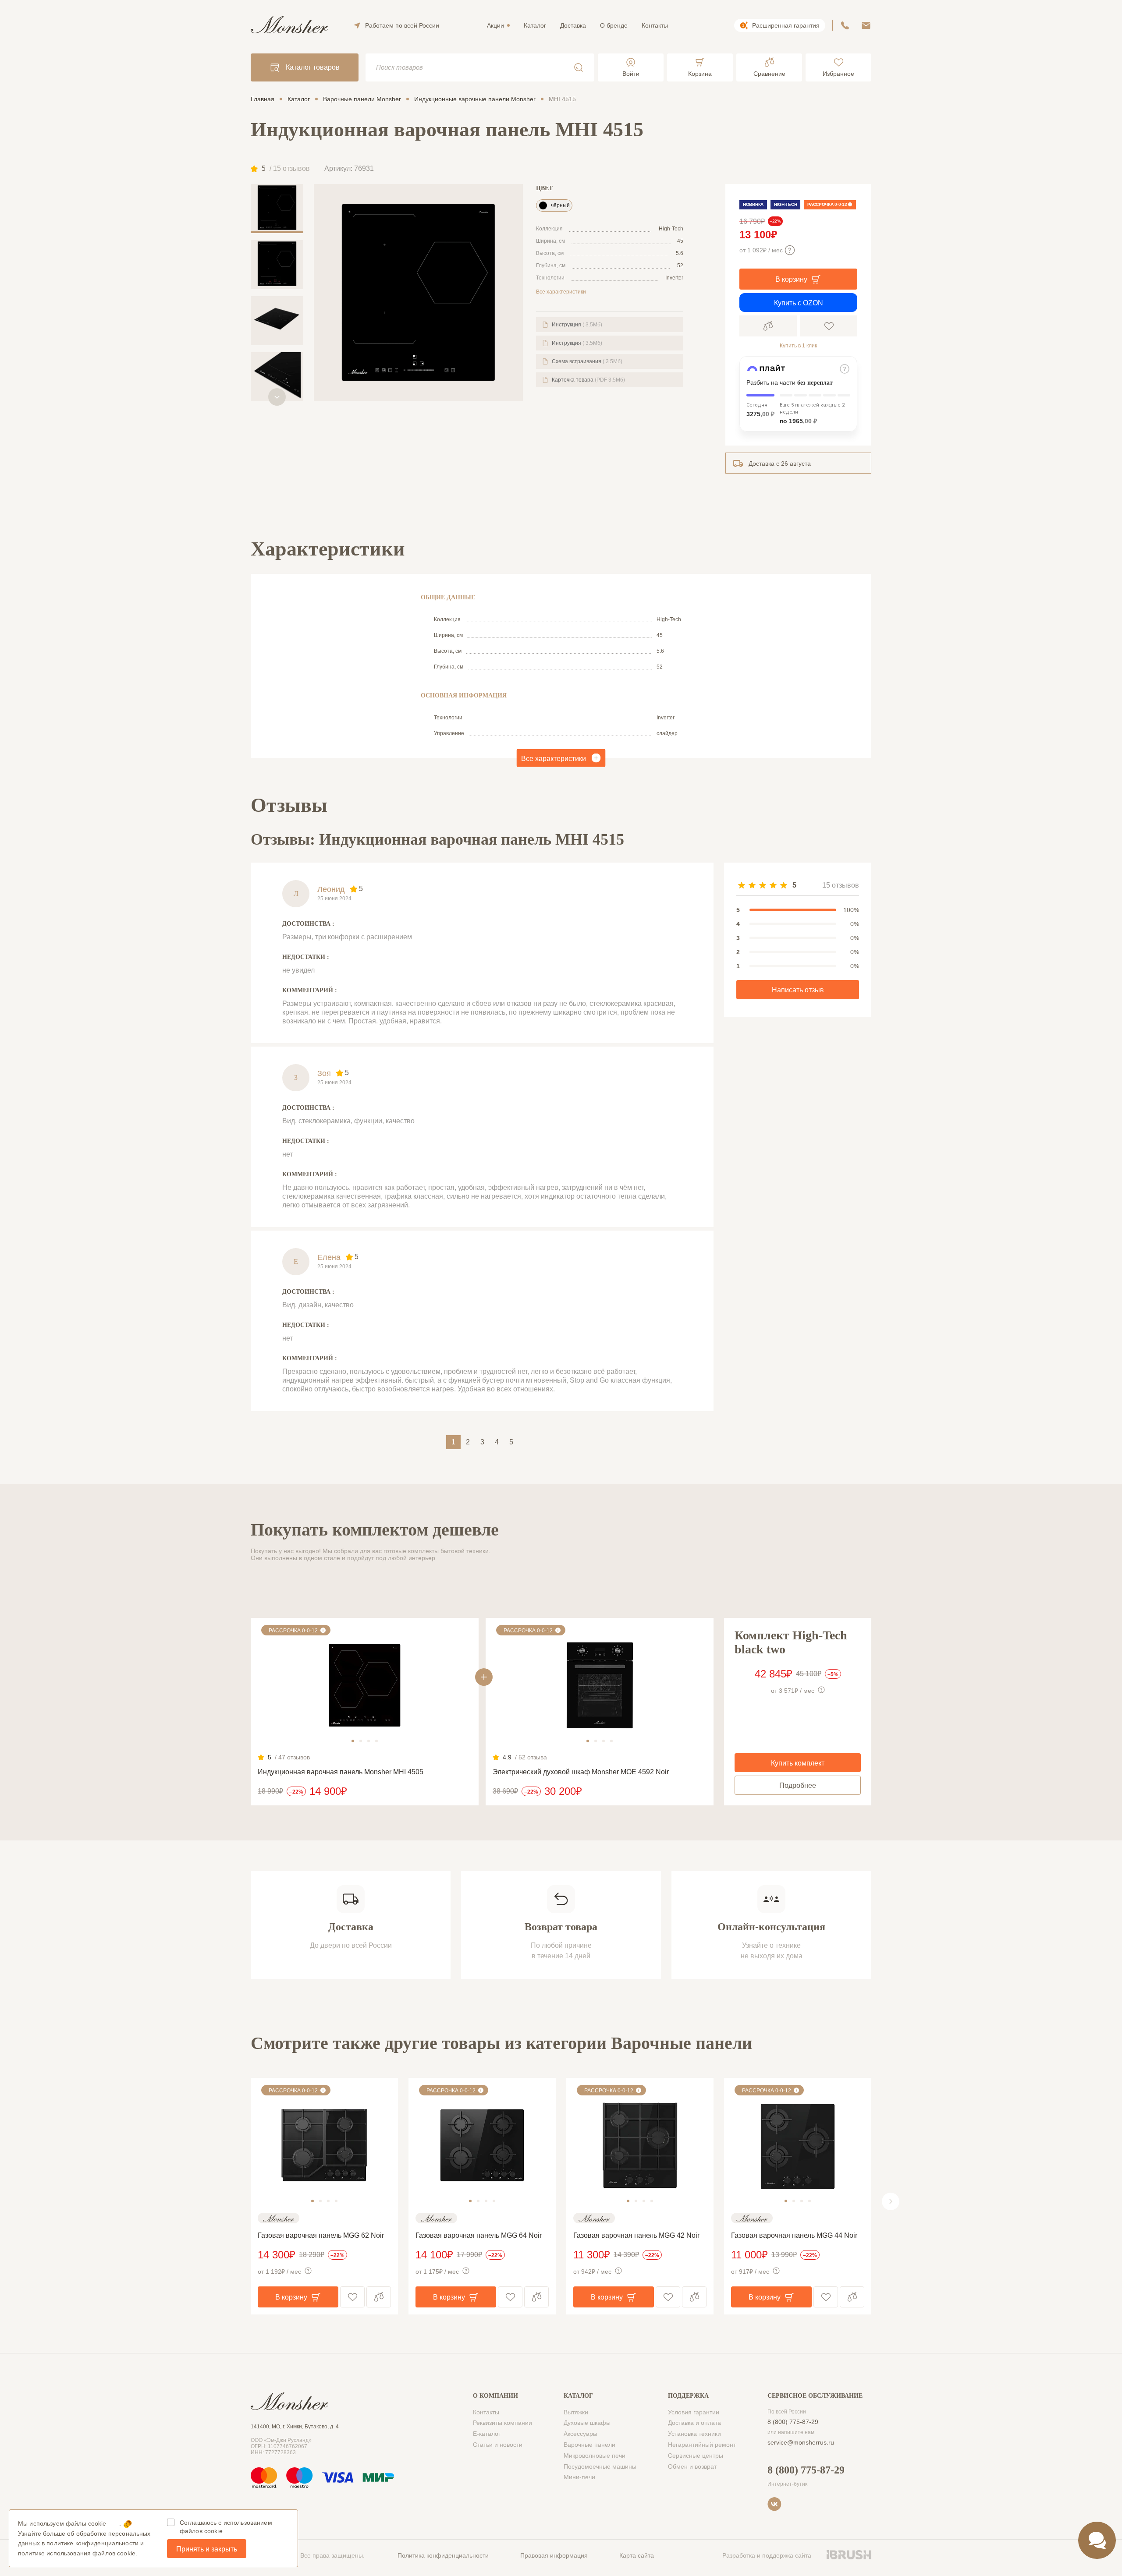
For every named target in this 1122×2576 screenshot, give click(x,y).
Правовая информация (554, 2555)
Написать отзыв (798, 990)
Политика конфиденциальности (443, 2555)
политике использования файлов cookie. (78, 2553)
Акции (495, 25)
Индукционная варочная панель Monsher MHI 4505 (341, 1772)
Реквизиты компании (502, 2423)
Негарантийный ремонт (702, 2445)
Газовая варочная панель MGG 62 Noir (321, 2235)
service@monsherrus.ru (801, 2442)
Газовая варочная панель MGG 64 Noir (479, 2235)
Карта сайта (637, 2555)
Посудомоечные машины (600, 2466)
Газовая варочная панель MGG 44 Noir (794, 2235)
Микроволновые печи (595, 2456)
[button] (277, 397)
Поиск (579, 67)
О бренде (614, 25)
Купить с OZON (799, 303)
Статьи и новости (498, 2445)
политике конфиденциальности (92, 2543)
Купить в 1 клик (798, 346)
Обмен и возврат (692, 2466)
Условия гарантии (694, 2412)
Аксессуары (581, 2434)
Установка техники (694, 2434)
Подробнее (798, 1785)
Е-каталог (487, 2434)
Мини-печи (579, 2477)
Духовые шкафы (587, 2423)
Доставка (573, 25)
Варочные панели (589, 2445)
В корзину (791, 279)
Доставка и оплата (694, 2423)
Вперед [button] (891, 2201)
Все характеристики (561, 292)
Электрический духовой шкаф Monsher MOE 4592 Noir (581, 1772)
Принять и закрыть (207, 2549)
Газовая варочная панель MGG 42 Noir (636, 2235)
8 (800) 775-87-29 (793, 2422)
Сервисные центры (696, 2456)
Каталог (535, 25)
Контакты (655, 25)
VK (774, 2504)
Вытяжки (576, 2412)
